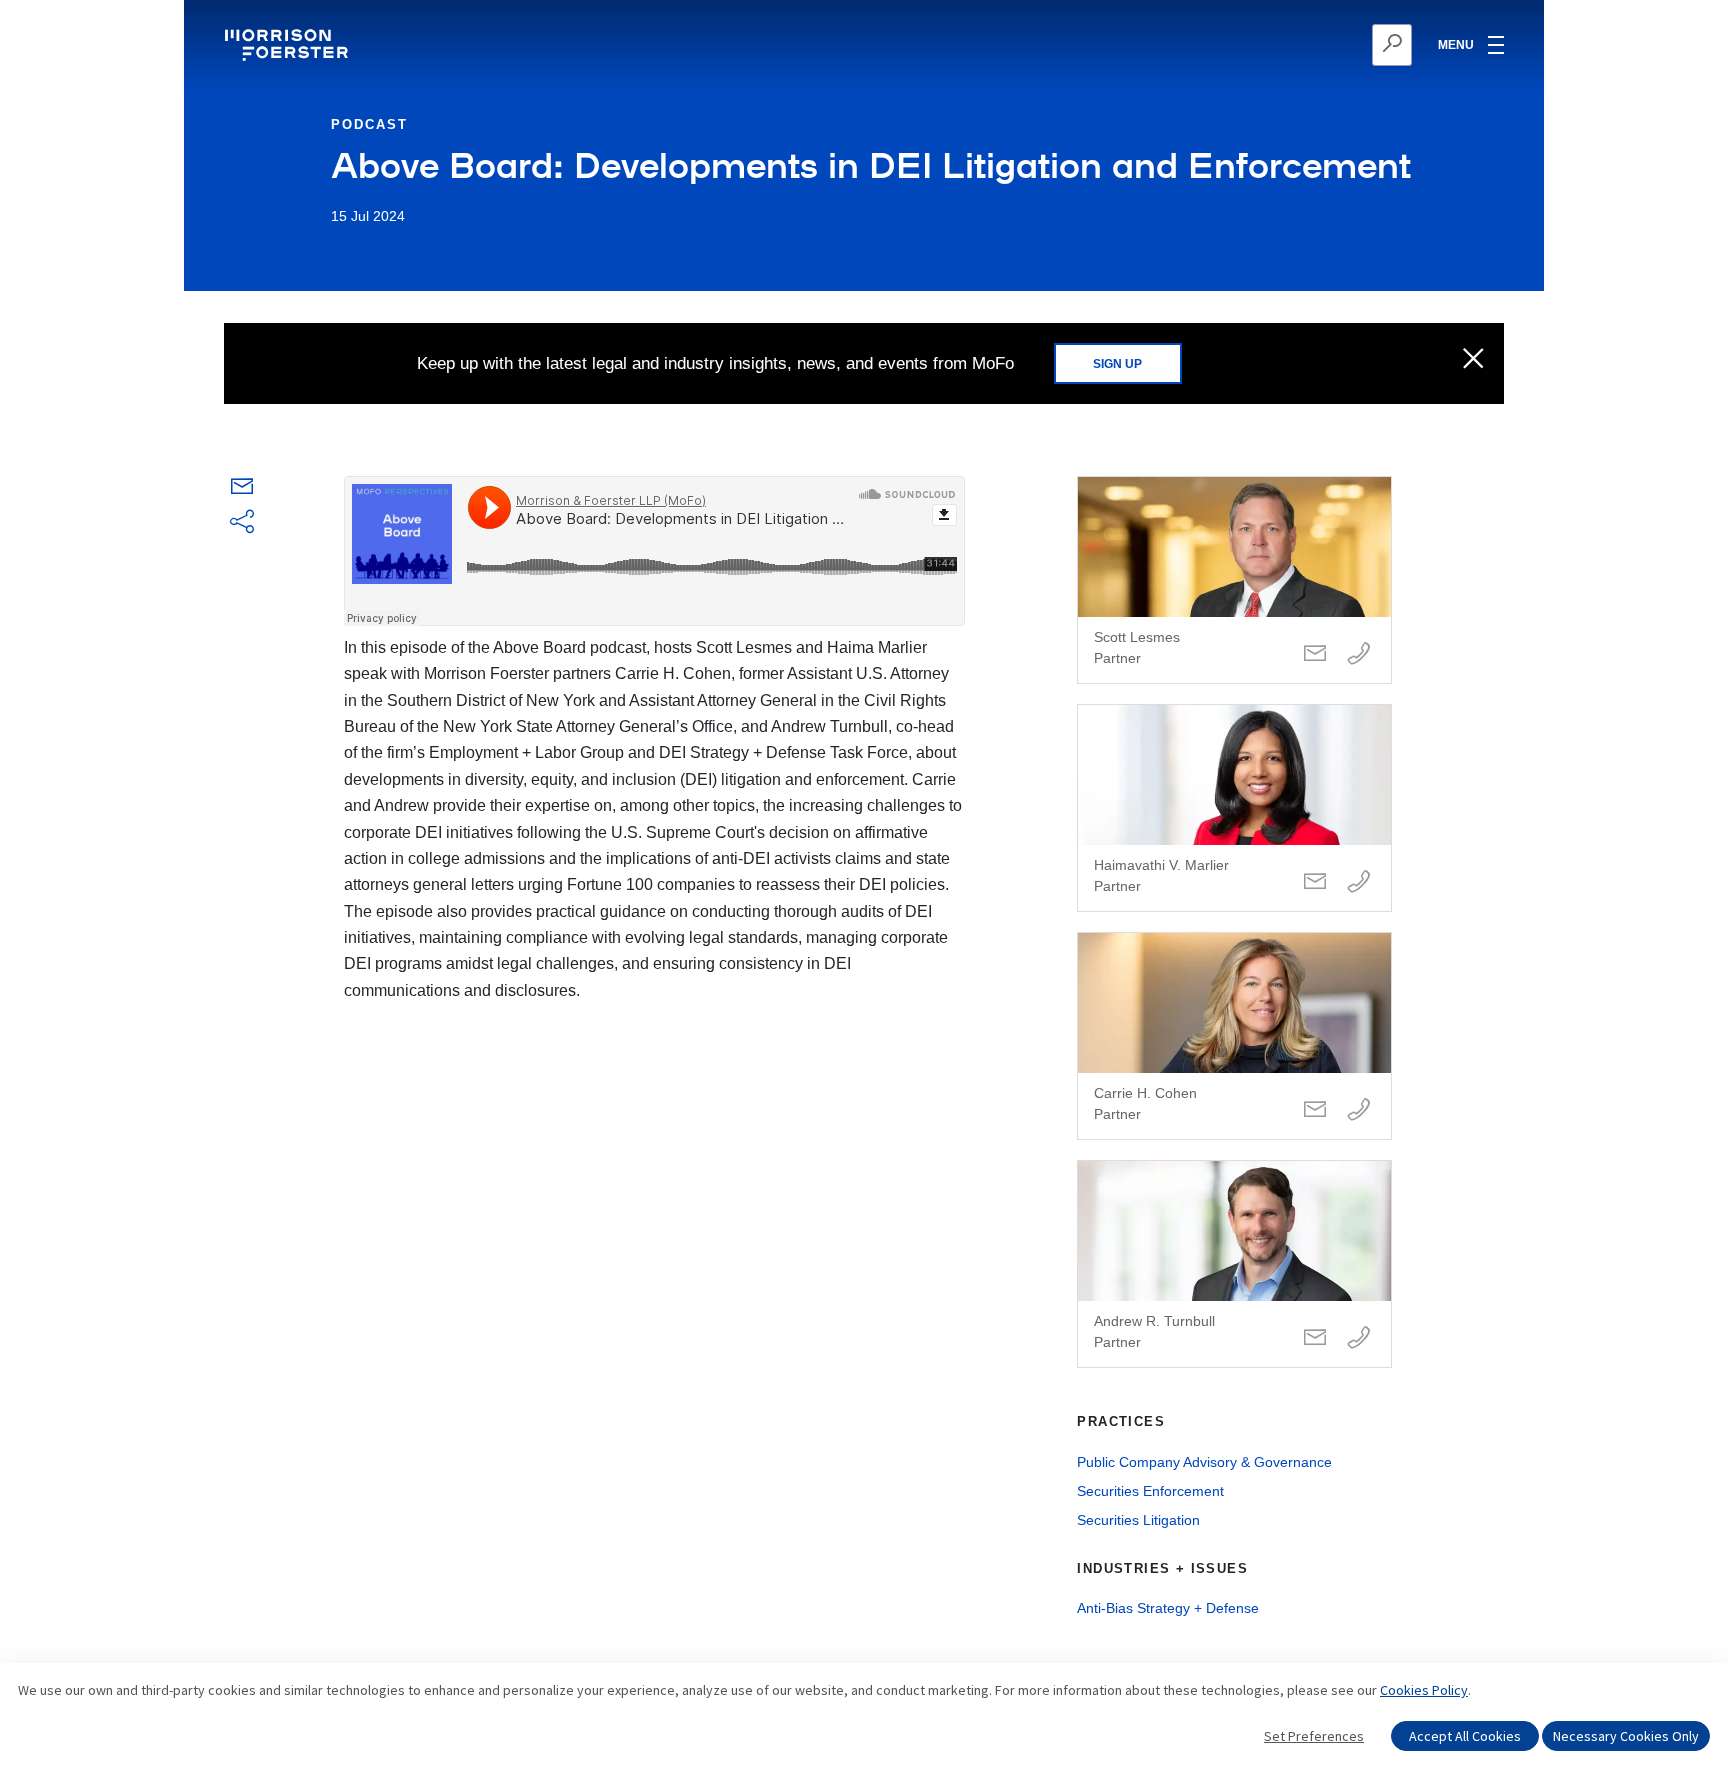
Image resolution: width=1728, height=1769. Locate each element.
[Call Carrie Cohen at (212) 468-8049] (1359, 1110)
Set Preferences (1314, 1736)
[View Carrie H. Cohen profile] (1234, 1036)
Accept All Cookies (1465, 1736)
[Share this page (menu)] (242, 523)
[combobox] (1294, 45)
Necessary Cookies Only (1626, 1736)
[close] (1473, 360)
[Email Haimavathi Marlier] (1315, 882)
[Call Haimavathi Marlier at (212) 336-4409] (1359, 882)
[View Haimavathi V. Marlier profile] (1234, 808)
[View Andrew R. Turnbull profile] (1234, 1264)
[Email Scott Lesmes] (1315, 654)
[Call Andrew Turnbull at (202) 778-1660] (1359, 1338)
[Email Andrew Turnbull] (1315, 1338)
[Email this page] (242, 490)
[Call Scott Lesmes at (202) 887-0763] (1359, 654)
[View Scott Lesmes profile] (1234, 580)
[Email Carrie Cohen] (1315, 1110)
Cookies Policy (1424, 1690)
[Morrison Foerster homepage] (289, 45)
